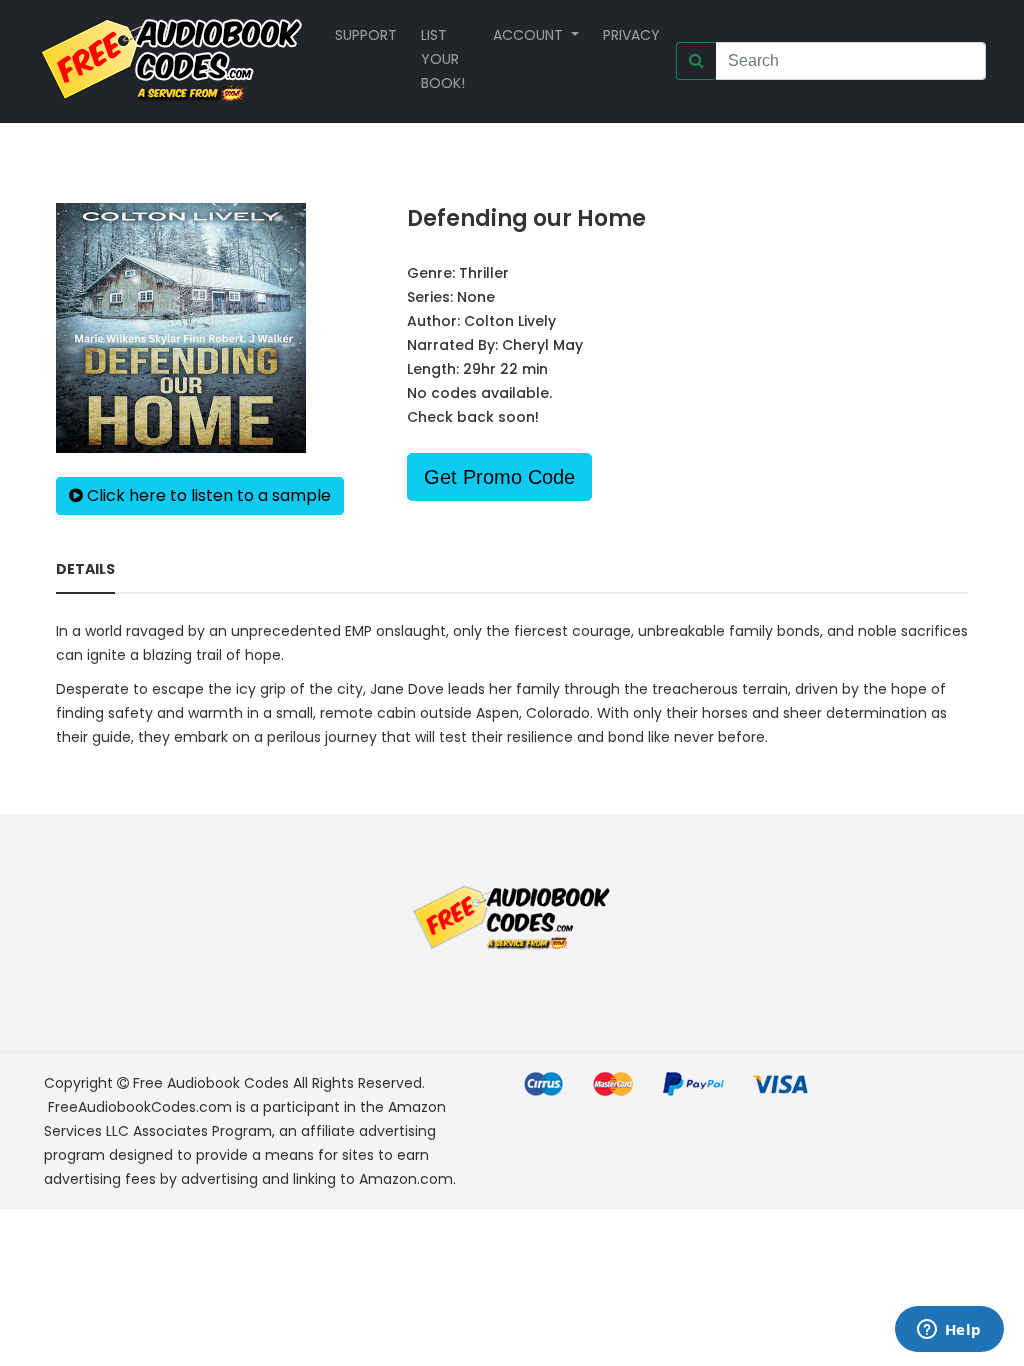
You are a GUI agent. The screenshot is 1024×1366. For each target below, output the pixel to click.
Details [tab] (85, 569)
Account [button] (530, 35)
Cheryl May (542, 345)
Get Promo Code (499, 477)
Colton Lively (510, 321)
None (476, 297)
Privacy (631, 35)
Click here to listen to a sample (207, 495)
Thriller (484, 273)
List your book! (443, 59)
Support (366, 35)
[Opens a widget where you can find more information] (949, 1331)
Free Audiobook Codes (211, 1083)
